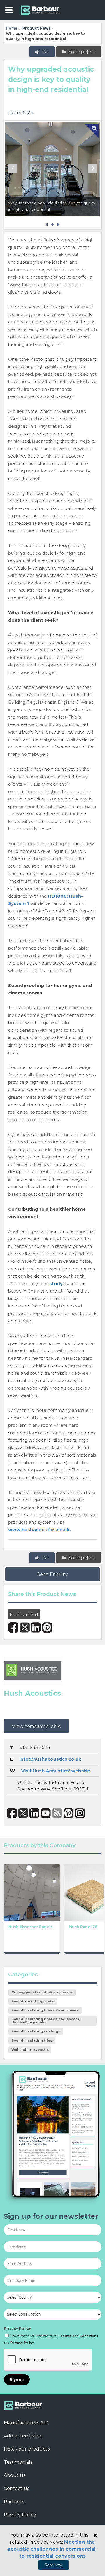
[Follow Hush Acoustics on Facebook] (12, 1813)
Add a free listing (23, 2436)
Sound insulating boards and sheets (45, 2010)
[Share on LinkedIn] (36, 1627)
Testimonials (18, 2462)
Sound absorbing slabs (33, 2001)
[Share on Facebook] (13, 1627)
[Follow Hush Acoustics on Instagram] (80, 1813)
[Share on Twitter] (25, 1627)
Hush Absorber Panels (30, 1927)
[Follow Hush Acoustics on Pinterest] (69, 1813)
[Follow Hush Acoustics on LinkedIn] (35, 1813)
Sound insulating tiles (32, 2040)
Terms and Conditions (79, 2336)
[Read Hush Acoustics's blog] (57, 1813)
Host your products (27, 2449)
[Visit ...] (32, 1892)
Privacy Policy (17, 2329)
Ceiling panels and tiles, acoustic (42, 1992)
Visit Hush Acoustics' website (56, 1771)
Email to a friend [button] (24, 1614)
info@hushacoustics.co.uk (50, 1759)
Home (12, 28)
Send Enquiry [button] (52, 1574)
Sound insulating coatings (36, 2031)
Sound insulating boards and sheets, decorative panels (46, 2021)
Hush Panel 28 (83, 1927)
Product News (36, 28)
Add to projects (82, 52)
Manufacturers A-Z (26, 2423)
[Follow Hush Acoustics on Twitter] (23, 1813)
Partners (14, 2502)
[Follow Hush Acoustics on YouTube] (46, 1813)
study (56, 1284)
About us (15, 2475)
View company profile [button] (36, 1726)
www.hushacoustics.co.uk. (40, 1529)
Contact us (16, 2488)
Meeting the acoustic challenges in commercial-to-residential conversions (53, 2549)
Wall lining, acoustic (30, 2049)
